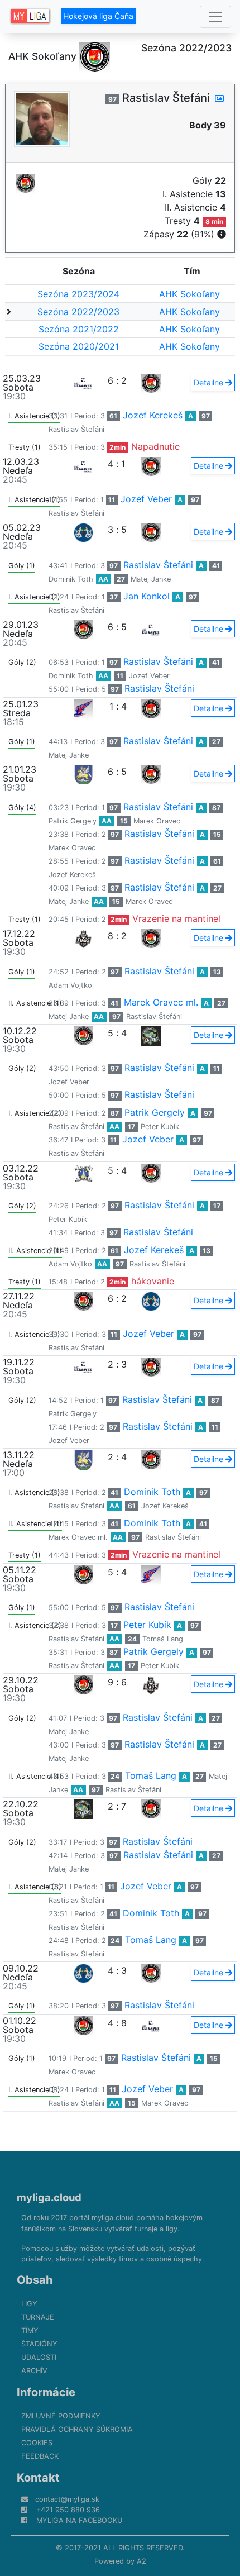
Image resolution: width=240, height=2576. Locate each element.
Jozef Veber (146, 499)
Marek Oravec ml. (161, 1002)
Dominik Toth (71, 579)
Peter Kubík (160, 1127)
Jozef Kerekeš (153, 415)
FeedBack (40, 2456)
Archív (34, 2371)
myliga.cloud (49, 2197)
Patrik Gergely (73, 821)
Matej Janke (151, 579)
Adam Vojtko (70, 985)
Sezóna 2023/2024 (78, 294)
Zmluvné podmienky (61, 2416)
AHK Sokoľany (189, 294)
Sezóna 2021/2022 (79, 329)
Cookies (37, 2443)
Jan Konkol (147, 596)
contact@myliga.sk (67, 2499)
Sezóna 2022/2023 (78, 312)
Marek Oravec (157, 821)
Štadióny (39, 2344)
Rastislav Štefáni (76, 429)
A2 (141, 2561)
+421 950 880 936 (68, 2510)
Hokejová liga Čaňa (98, 16)
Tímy (30, 2330)
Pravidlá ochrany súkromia (77, 2429)
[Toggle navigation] (215, 17)
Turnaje (38, 2317)
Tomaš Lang (163, 1639)
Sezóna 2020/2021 (79, 346)
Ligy (29, 2304)
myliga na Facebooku (79, 2520)
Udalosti (39, 2357)
